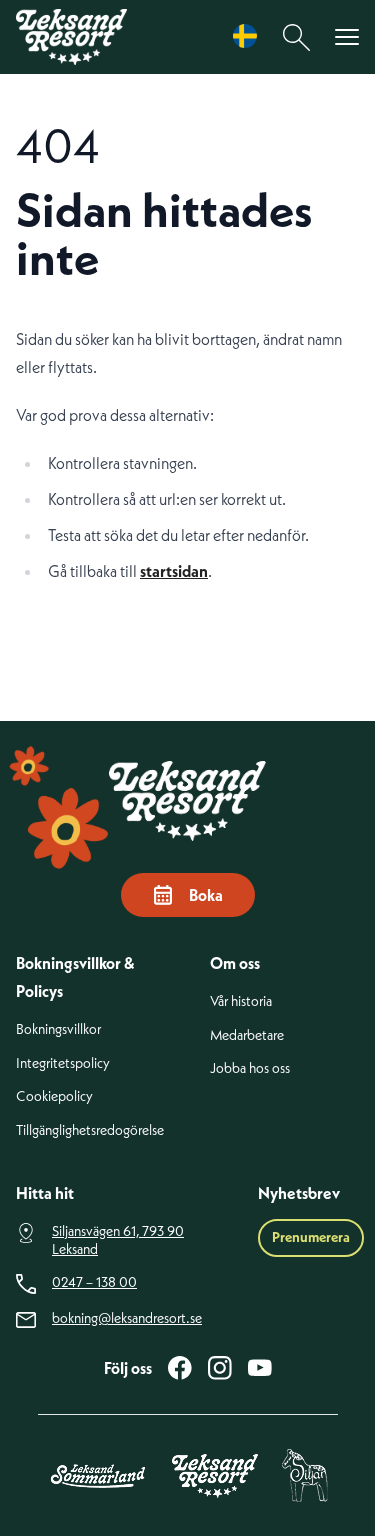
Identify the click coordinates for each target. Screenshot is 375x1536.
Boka (206, 895)
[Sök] (297, 37)
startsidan (174, 571)
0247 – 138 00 (94, 1282)
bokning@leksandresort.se (127, 1318)
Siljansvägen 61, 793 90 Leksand (118, 1240)
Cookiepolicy (54, 1096)
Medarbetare (247, 1035)
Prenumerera (311, 1237)
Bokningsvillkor (58, 1029)
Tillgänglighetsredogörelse (90, 1130)
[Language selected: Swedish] (250, 36)
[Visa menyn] (347, 37)
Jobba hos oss (250, 1068)
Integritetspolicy (63, 1063)
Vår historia (241, 1001)
